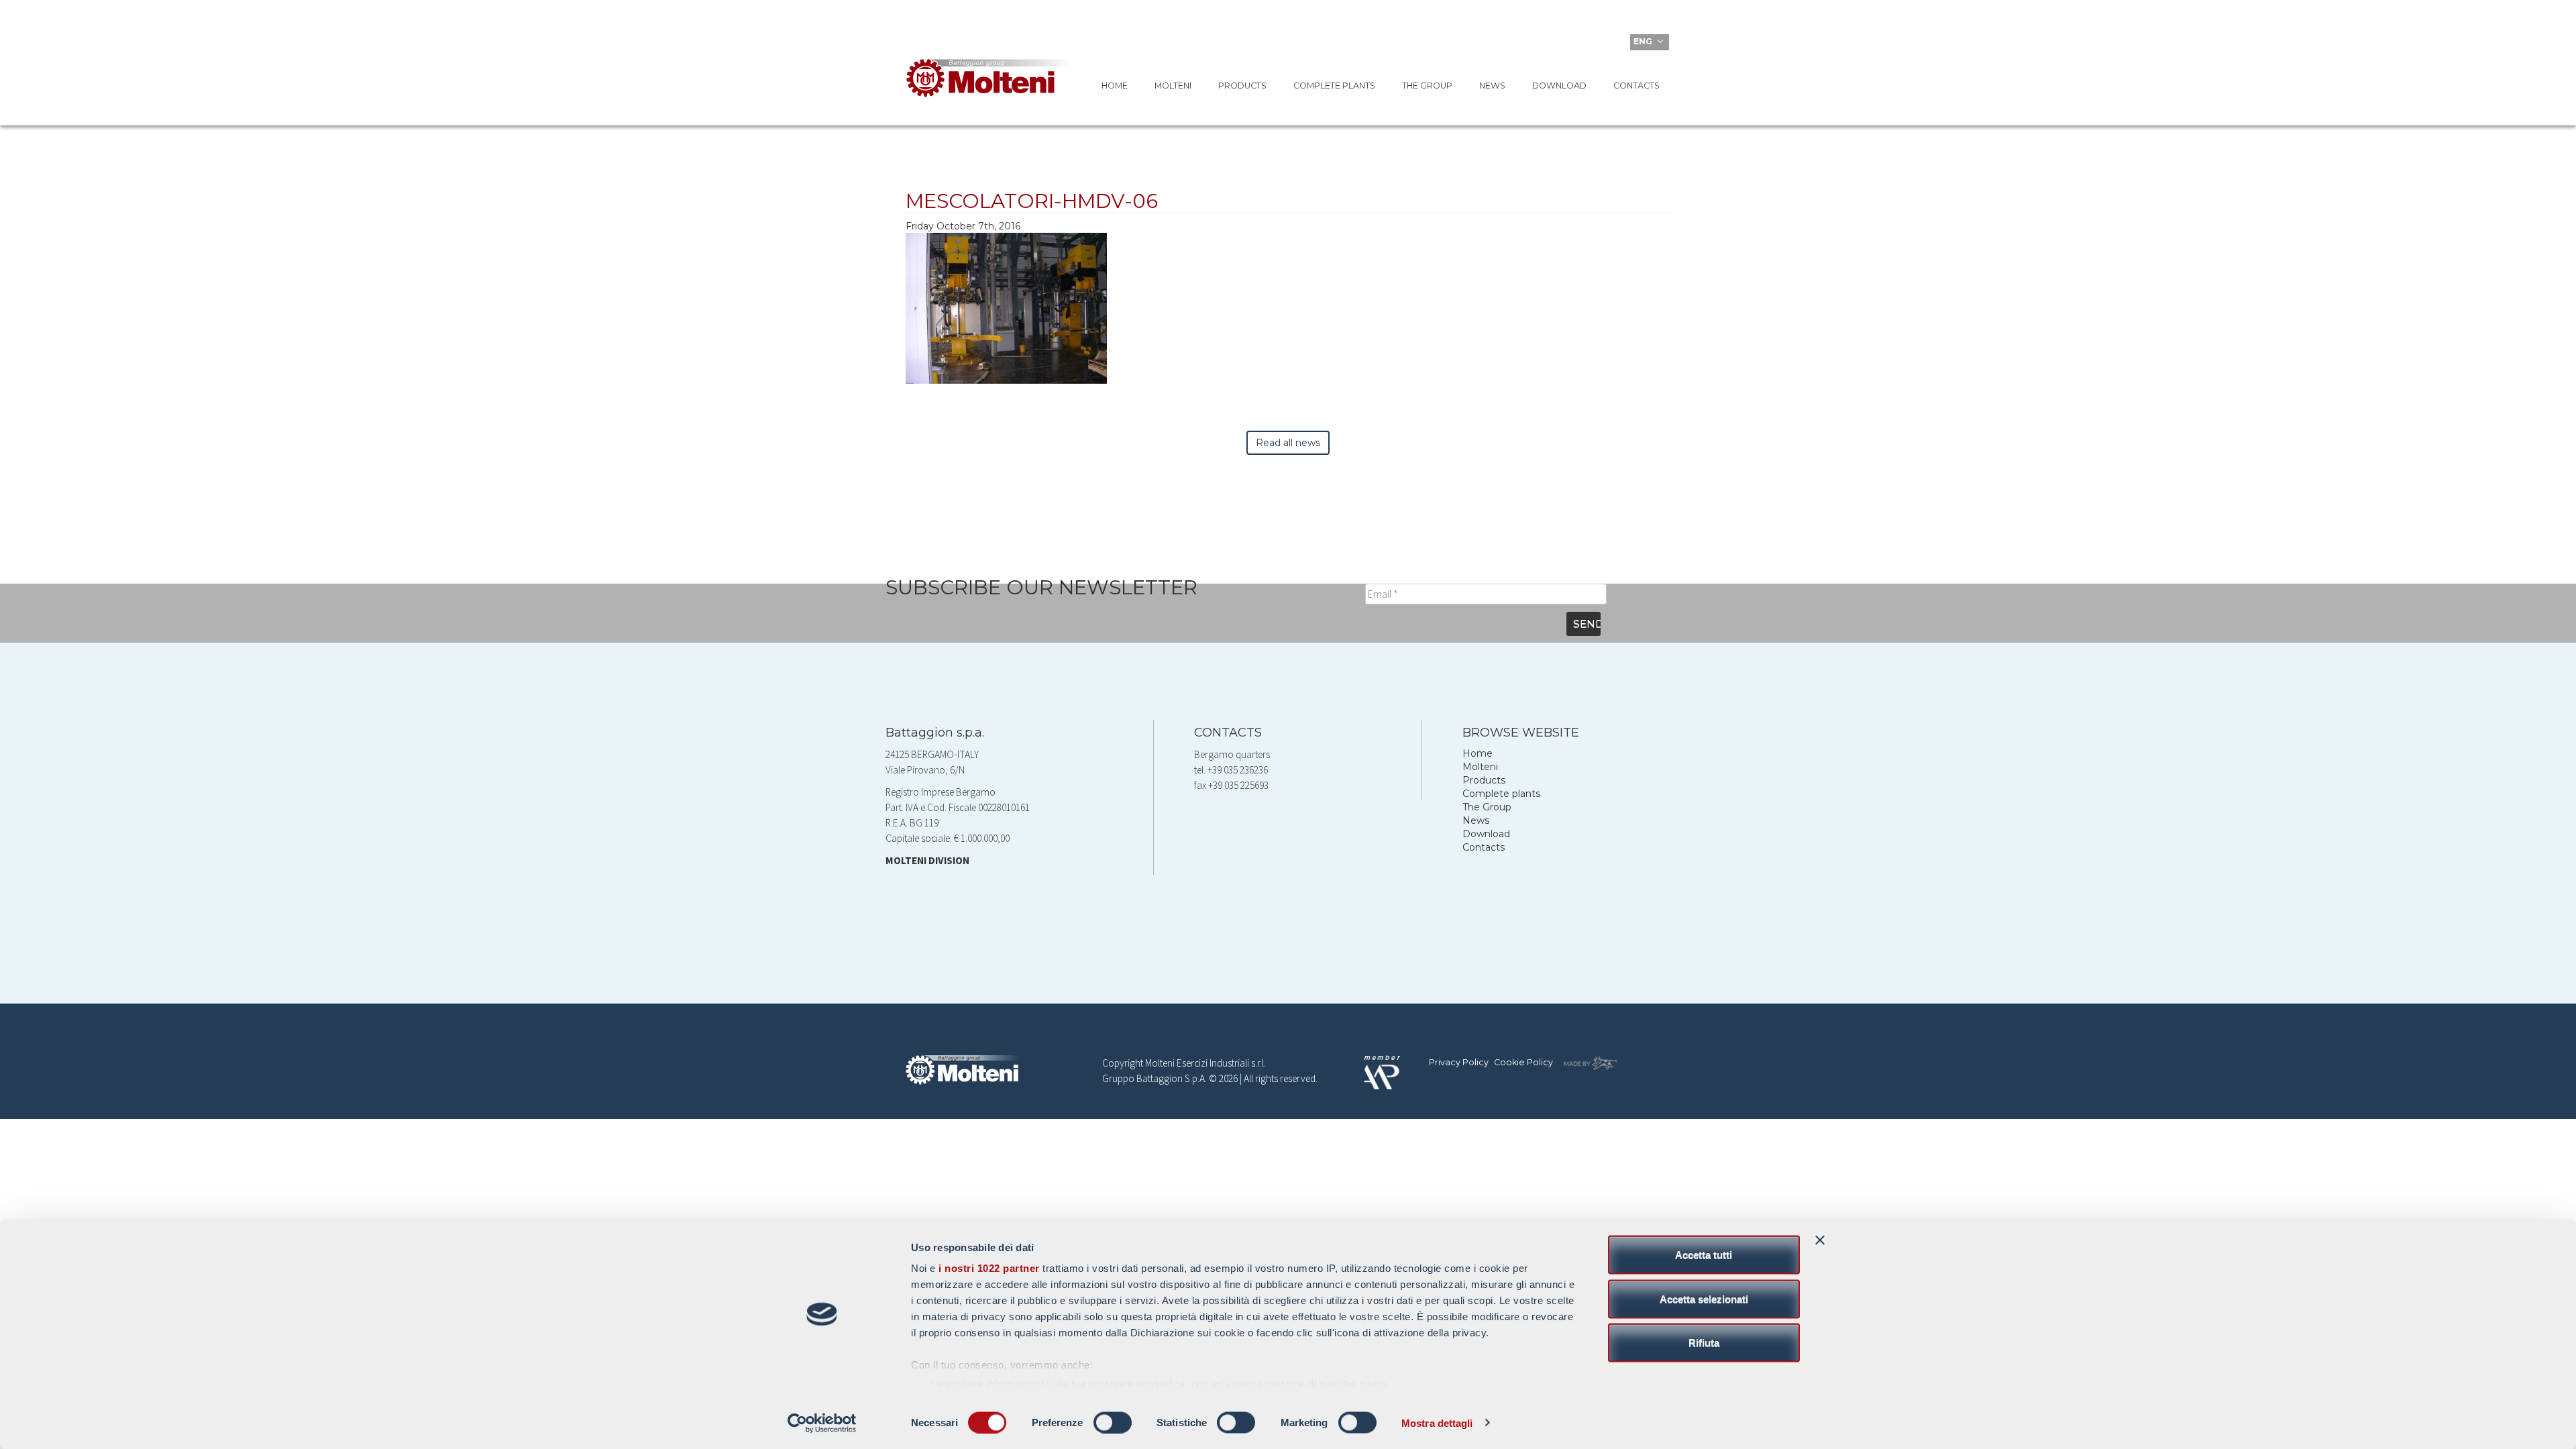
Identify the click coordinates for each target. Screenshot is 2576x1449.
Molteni (1173, 86)
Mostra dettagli (1437, 1423)
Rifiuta (1704, 1343)
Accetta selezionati (1704, 1298)
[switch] (1113, 1422)
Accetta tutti (1704, 1255)
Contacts (1636, 86)
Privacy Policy (1459, 1062)
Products (1242, 86)
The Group (1427, 86)
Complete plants (1334, 86)
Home (1115, 86)
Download (1559, 86)
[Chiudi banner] (1820, 1240)
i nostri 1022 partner (989, 1268)
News (1492, 86)
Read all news (1288, 443)
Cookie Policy (1523, 1062)
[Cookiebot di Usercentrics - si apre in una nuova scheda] (822, 1423)
